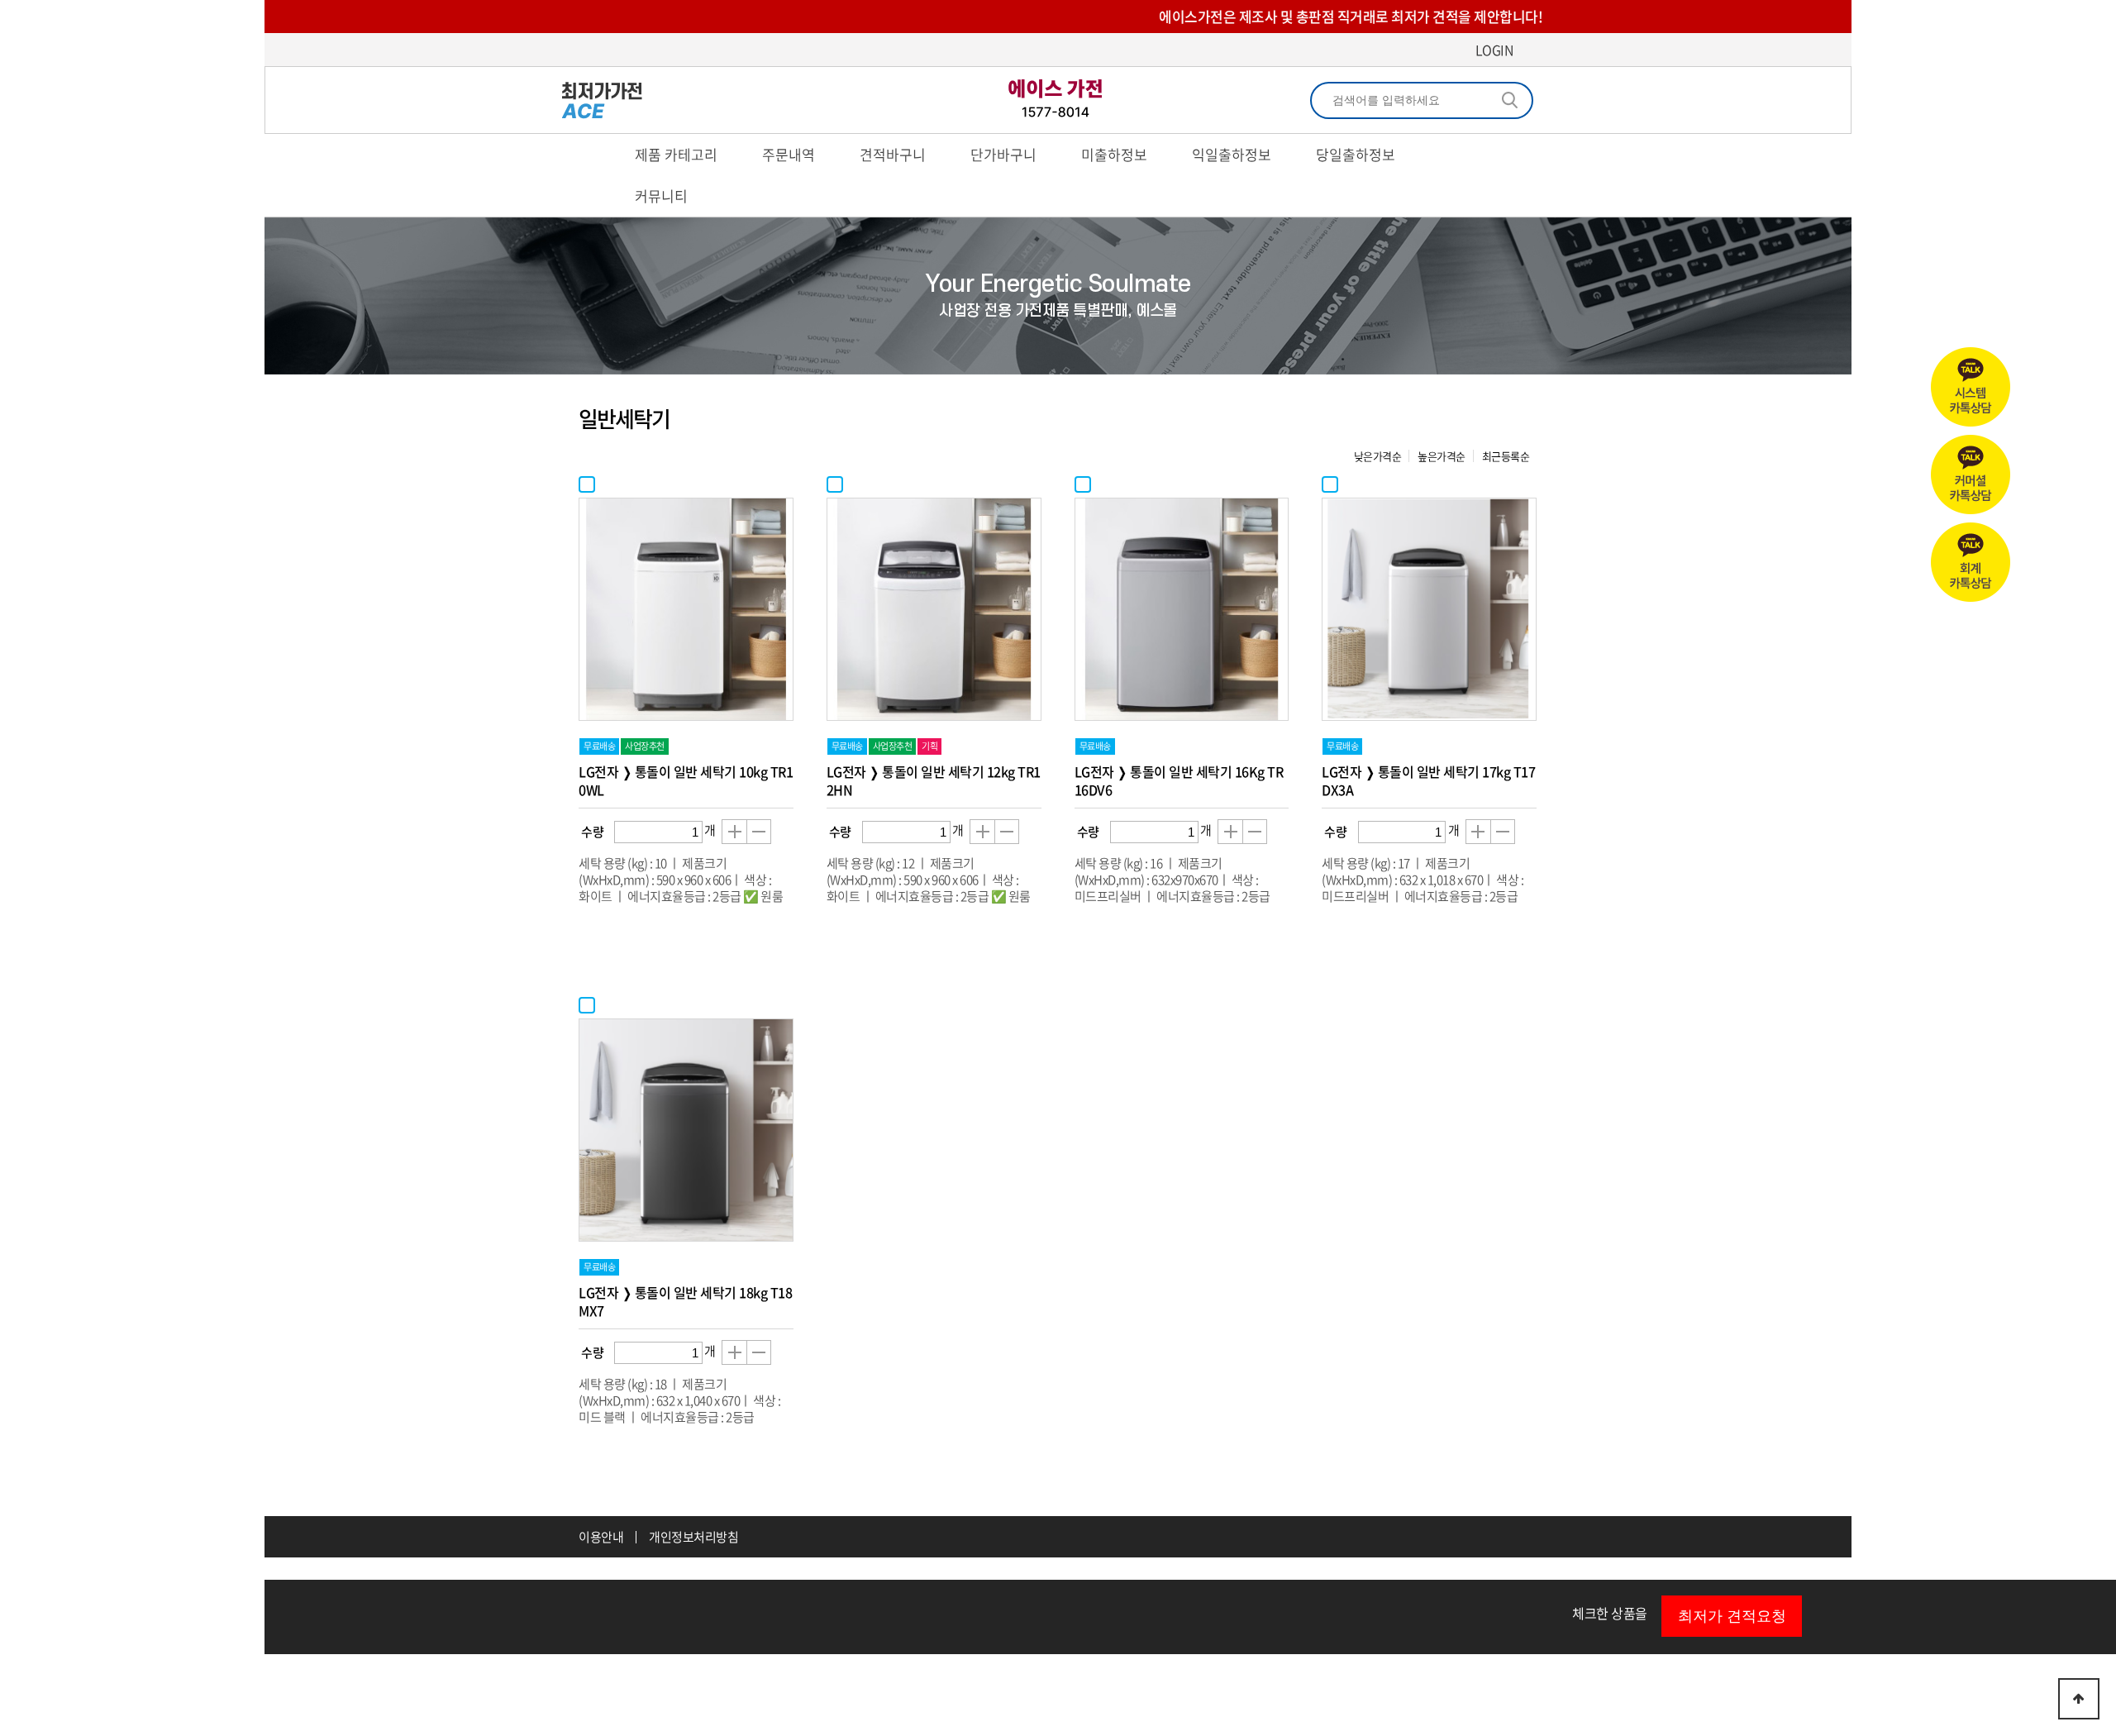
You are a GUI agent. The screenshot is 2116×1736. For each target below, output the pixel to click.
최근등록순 (1506, 456)
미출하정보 (1114, 154)
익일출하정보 (1232, 154)
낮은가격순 (1378, 456)
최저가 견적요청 (1732, 1616)
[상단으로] (2079, 1699)
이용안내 (601, 1537)
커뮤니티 (661, 196)
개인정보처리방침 (693, 1537)
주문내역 (789, 154)
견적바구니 (893, 154)
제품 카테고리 (676, 154)
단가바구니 (1003, 154)
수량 (592, 832)
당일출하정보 (1356, 154)
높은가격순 (1442, 456)
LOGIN (1494, 50)
